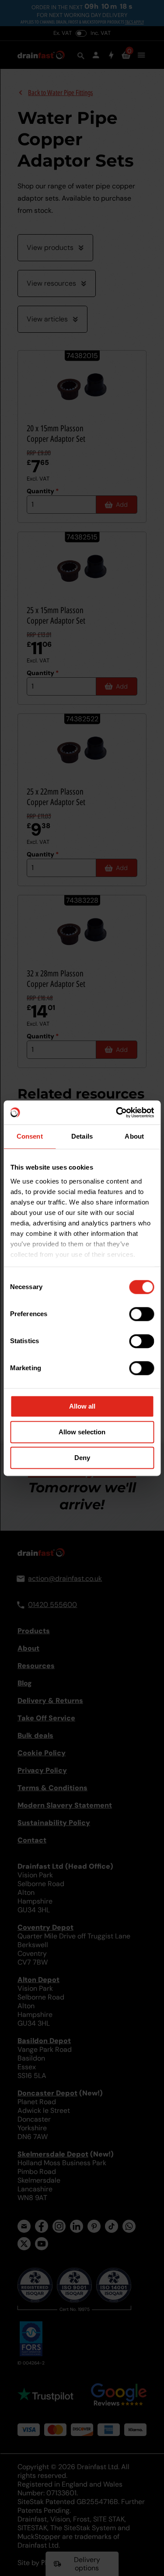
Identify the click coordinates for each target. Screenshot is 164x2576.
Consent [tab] (30, 1136)
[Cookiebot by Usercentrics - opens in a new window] (117, 1112)
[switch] (141, 1314)
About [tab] (134, 1136)
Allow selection (82, 1432)
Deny (82, 1458)
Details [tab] (82, 1136)
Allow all (82, 1406)
